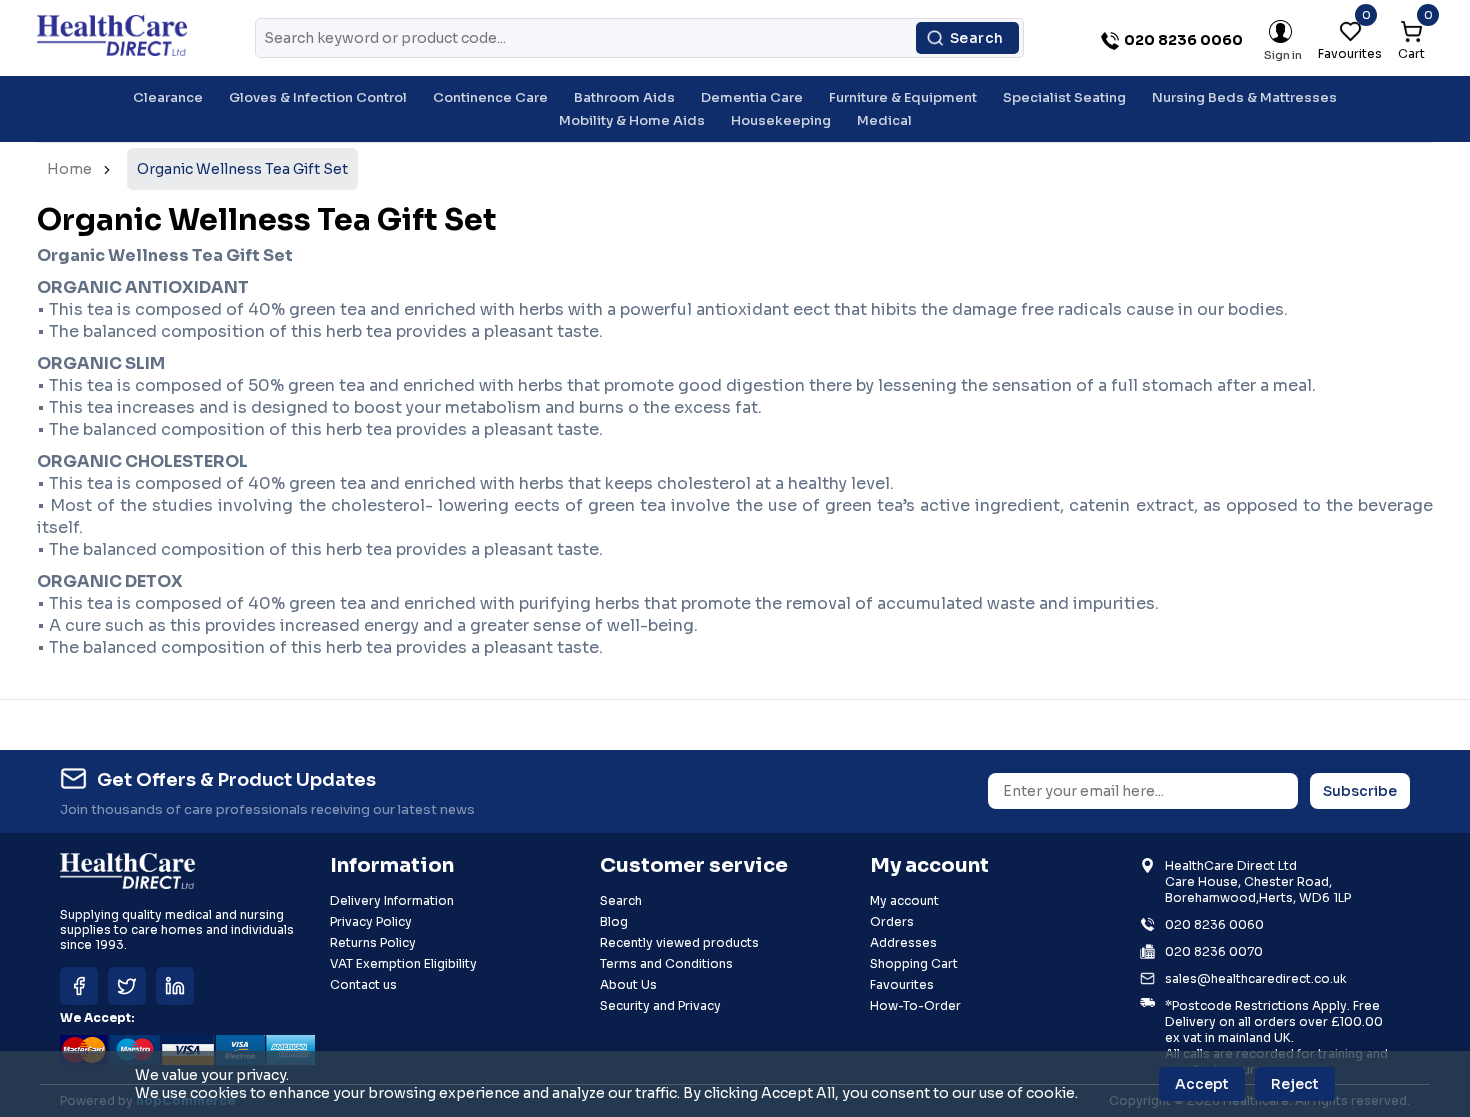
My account (904, 900)
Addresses (903, 942)
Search (977, 38)
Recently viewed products (679, 942)
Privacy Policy (371, 921)
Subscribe (1360, 791)
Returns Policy (373, 942)
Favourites (902, 984)
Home (69, 169)
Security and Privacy (660, 1005)
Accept (1202, 1084)
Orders (892, 921)
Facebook (79, 986)
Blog (614, 921)
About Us (628, 984)
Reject (1295, 1084)
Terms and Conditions (666, 963)
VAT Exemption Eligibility (403, 963)
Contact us (363, 984)
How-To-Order (915, 1005)
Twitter (127, 986)
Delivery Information (392, 900)
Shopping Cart (914, 963)
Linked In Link (175, 986)
